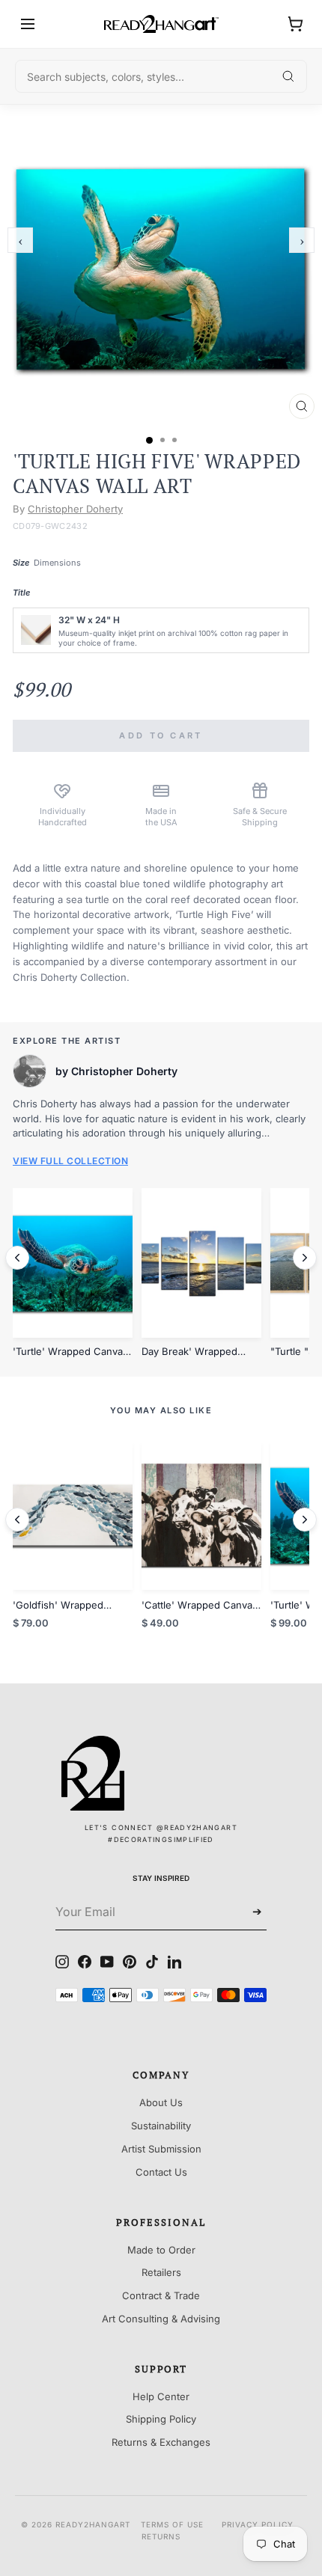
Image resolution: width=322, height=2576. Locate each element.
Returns (161, 2536)
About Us (161, 2102)
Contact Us (161, 2172)
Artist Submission (161, 2149)
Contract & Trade (161, 2295)
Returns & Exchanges (161, 2442)
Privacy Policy (258, 2524)
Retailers (161, 2272)
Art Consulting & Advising (161, 2319)
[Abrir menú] (28, 24)
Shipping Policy (161, 2419)
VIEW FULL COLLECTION (70, 1161)
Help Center (161, 2396)
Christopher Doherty (75, 509)
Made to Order (161, 2250)
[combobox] (161, 76)
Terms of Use (172, 2524)
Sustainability (161, 2126)
